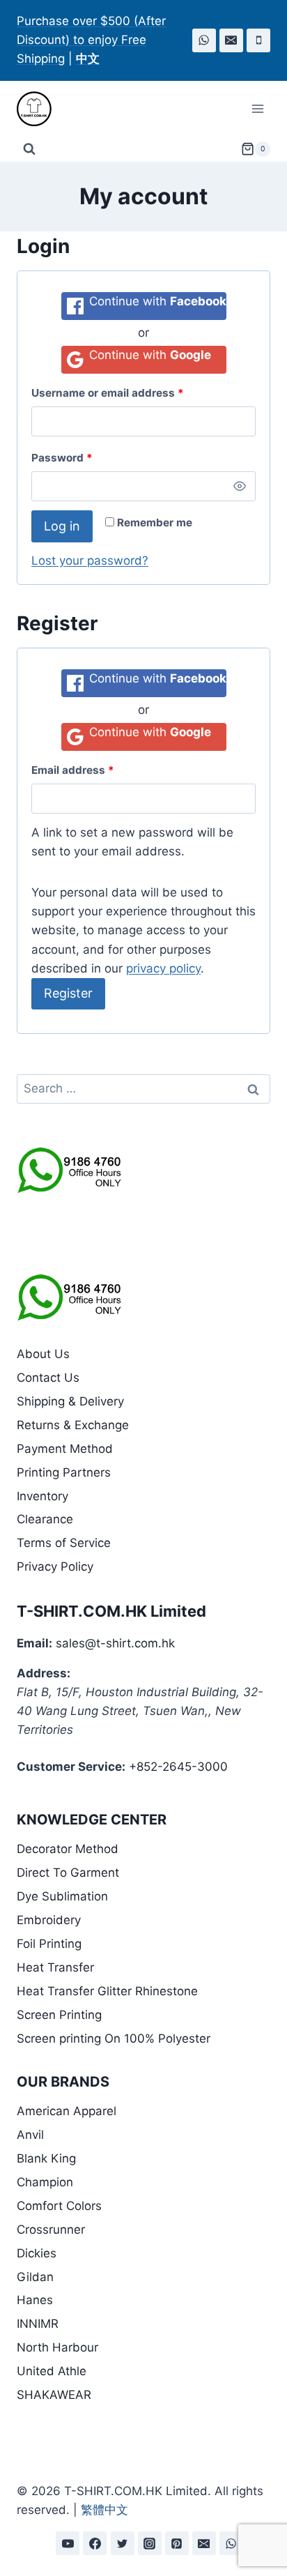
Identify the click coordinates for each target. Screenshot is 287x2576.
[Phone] (258, 40)
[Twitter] (123, 2543)
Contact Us (48, 1378)
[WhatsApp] (204, 40)
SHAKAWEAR (54, 2395)
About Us (43, 1354)
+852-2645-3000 (178, 1767)
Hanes (35, 2300)
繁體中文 (104, 2510)
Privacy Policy (55, 1567)
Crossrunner (51, 2230)
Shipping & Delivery (70, 1401)
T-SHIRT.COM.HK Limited (111, 1611)
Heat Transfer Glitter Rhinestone (107, 1991)
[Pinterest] (177, 2543)
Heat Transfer (55, 1967)
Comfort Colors (59, 2206)
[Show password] (240, 487)
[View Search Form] (29, 149)
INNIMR (38, 2324)
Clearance (45, 1519)
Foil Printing (49, 1944)
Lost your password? (90, 561)
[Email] (231, 40)
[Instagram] (150, 2543)
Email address (73, 770)
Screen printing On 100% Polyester (114, 2038)
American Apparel (67, 2111)
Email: (34, 1643)
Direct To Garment (68, 1873)
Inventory (42, 1496)
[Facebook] (95, 2543)
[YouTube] (68, 2543)
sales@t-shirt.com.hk (115, 1643)
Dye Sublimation (62, 1896)
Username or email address (108, 393)
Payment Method (65, 1449)
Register (68, 993)
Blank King (46, 2158)
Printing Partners (64, 1472)
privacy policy (163, 968)
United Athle (52, 2371)
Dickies (37, 2253)
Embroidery (49, 1920)
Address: (44, 1673)
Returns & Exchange (73, 1425)
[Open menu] (257, 108)
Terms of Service (64, 1543)
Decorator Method (68, 1849)
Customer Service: (71, 1767)
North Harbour (57, 2347)
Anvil (30, 2135)
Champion (45, 2182)
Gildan (35, 2277)
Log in (62, 526)
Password (62, 458)
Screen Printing (59, 2015)
